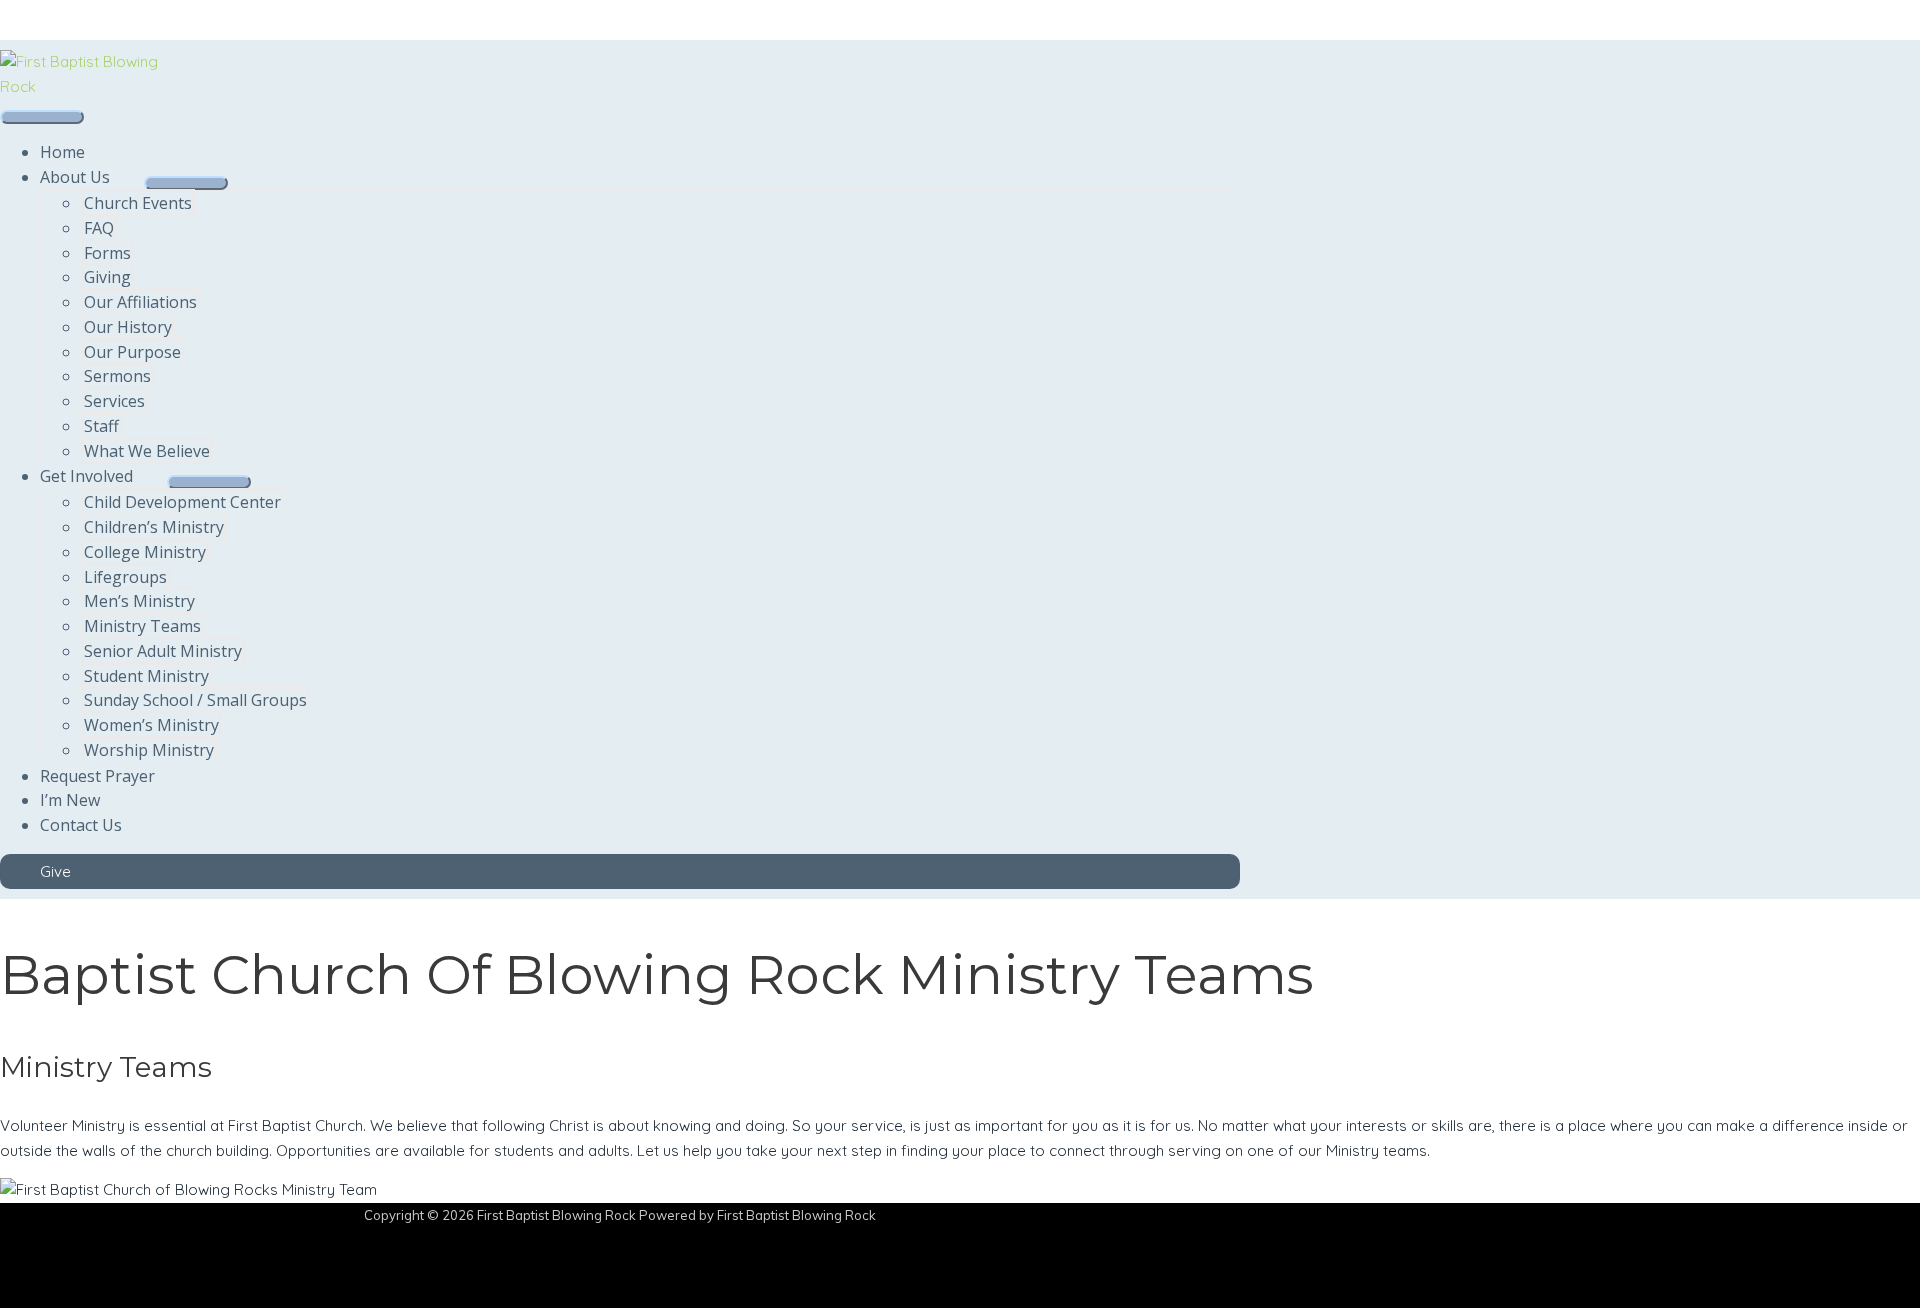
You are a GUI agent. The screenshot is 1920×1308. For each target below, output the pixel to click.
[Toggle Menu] (186, 183)
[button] (620, 871)
